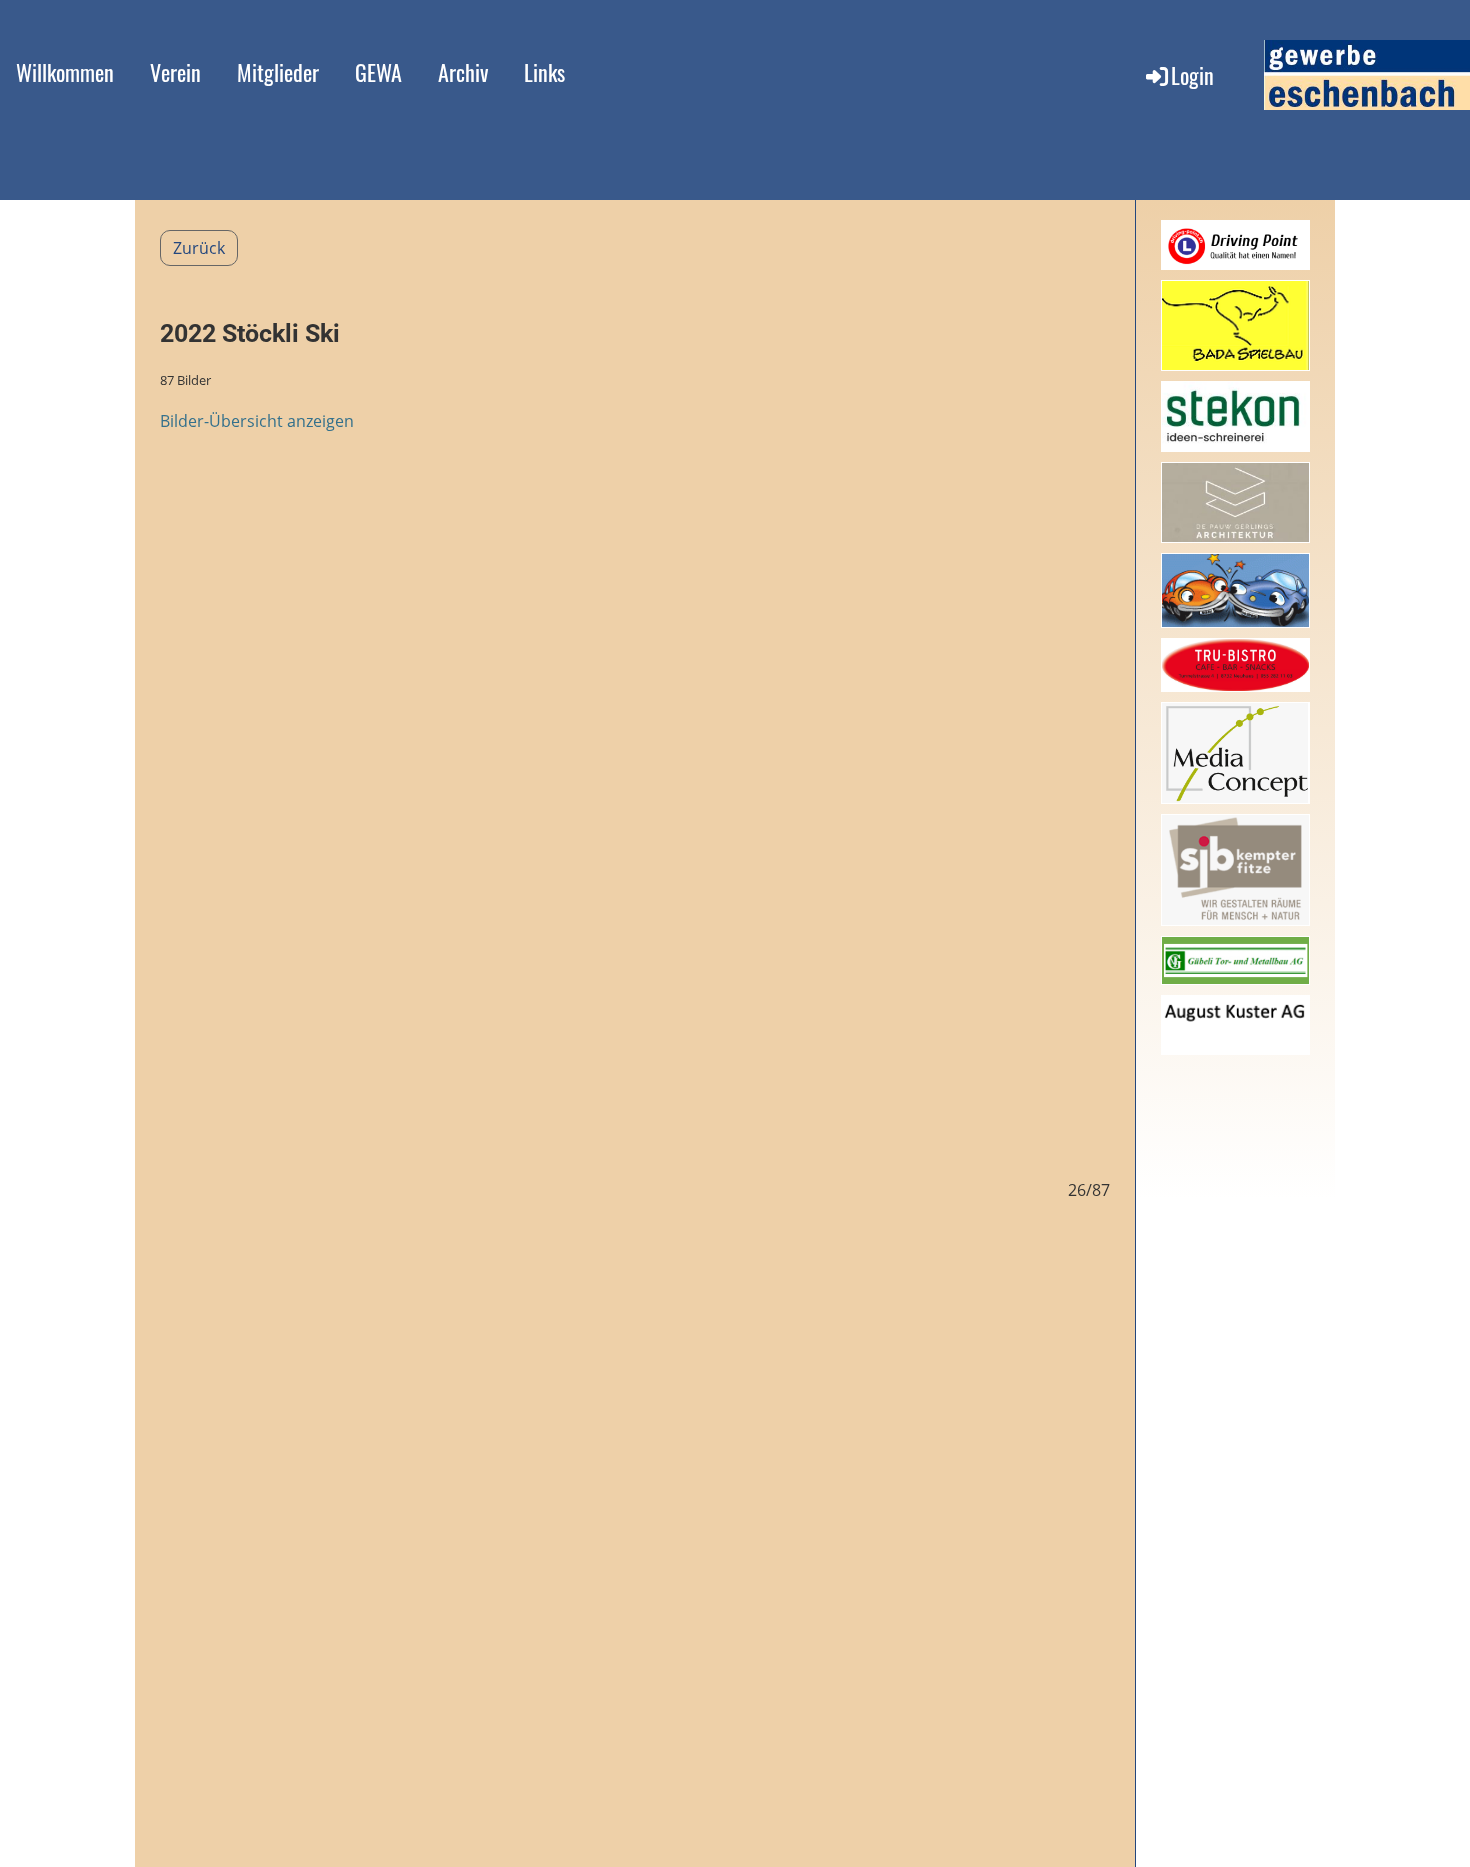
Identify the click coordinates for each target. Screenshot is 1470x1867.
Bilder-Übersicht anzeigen (257, 421)
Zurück (199, 248)
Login (1192, 75)
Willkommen (65, 72)
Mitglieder (278, 72)
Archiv (463, 72)
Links (544, 72)
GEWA (378, 72)
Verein (175, 72)
